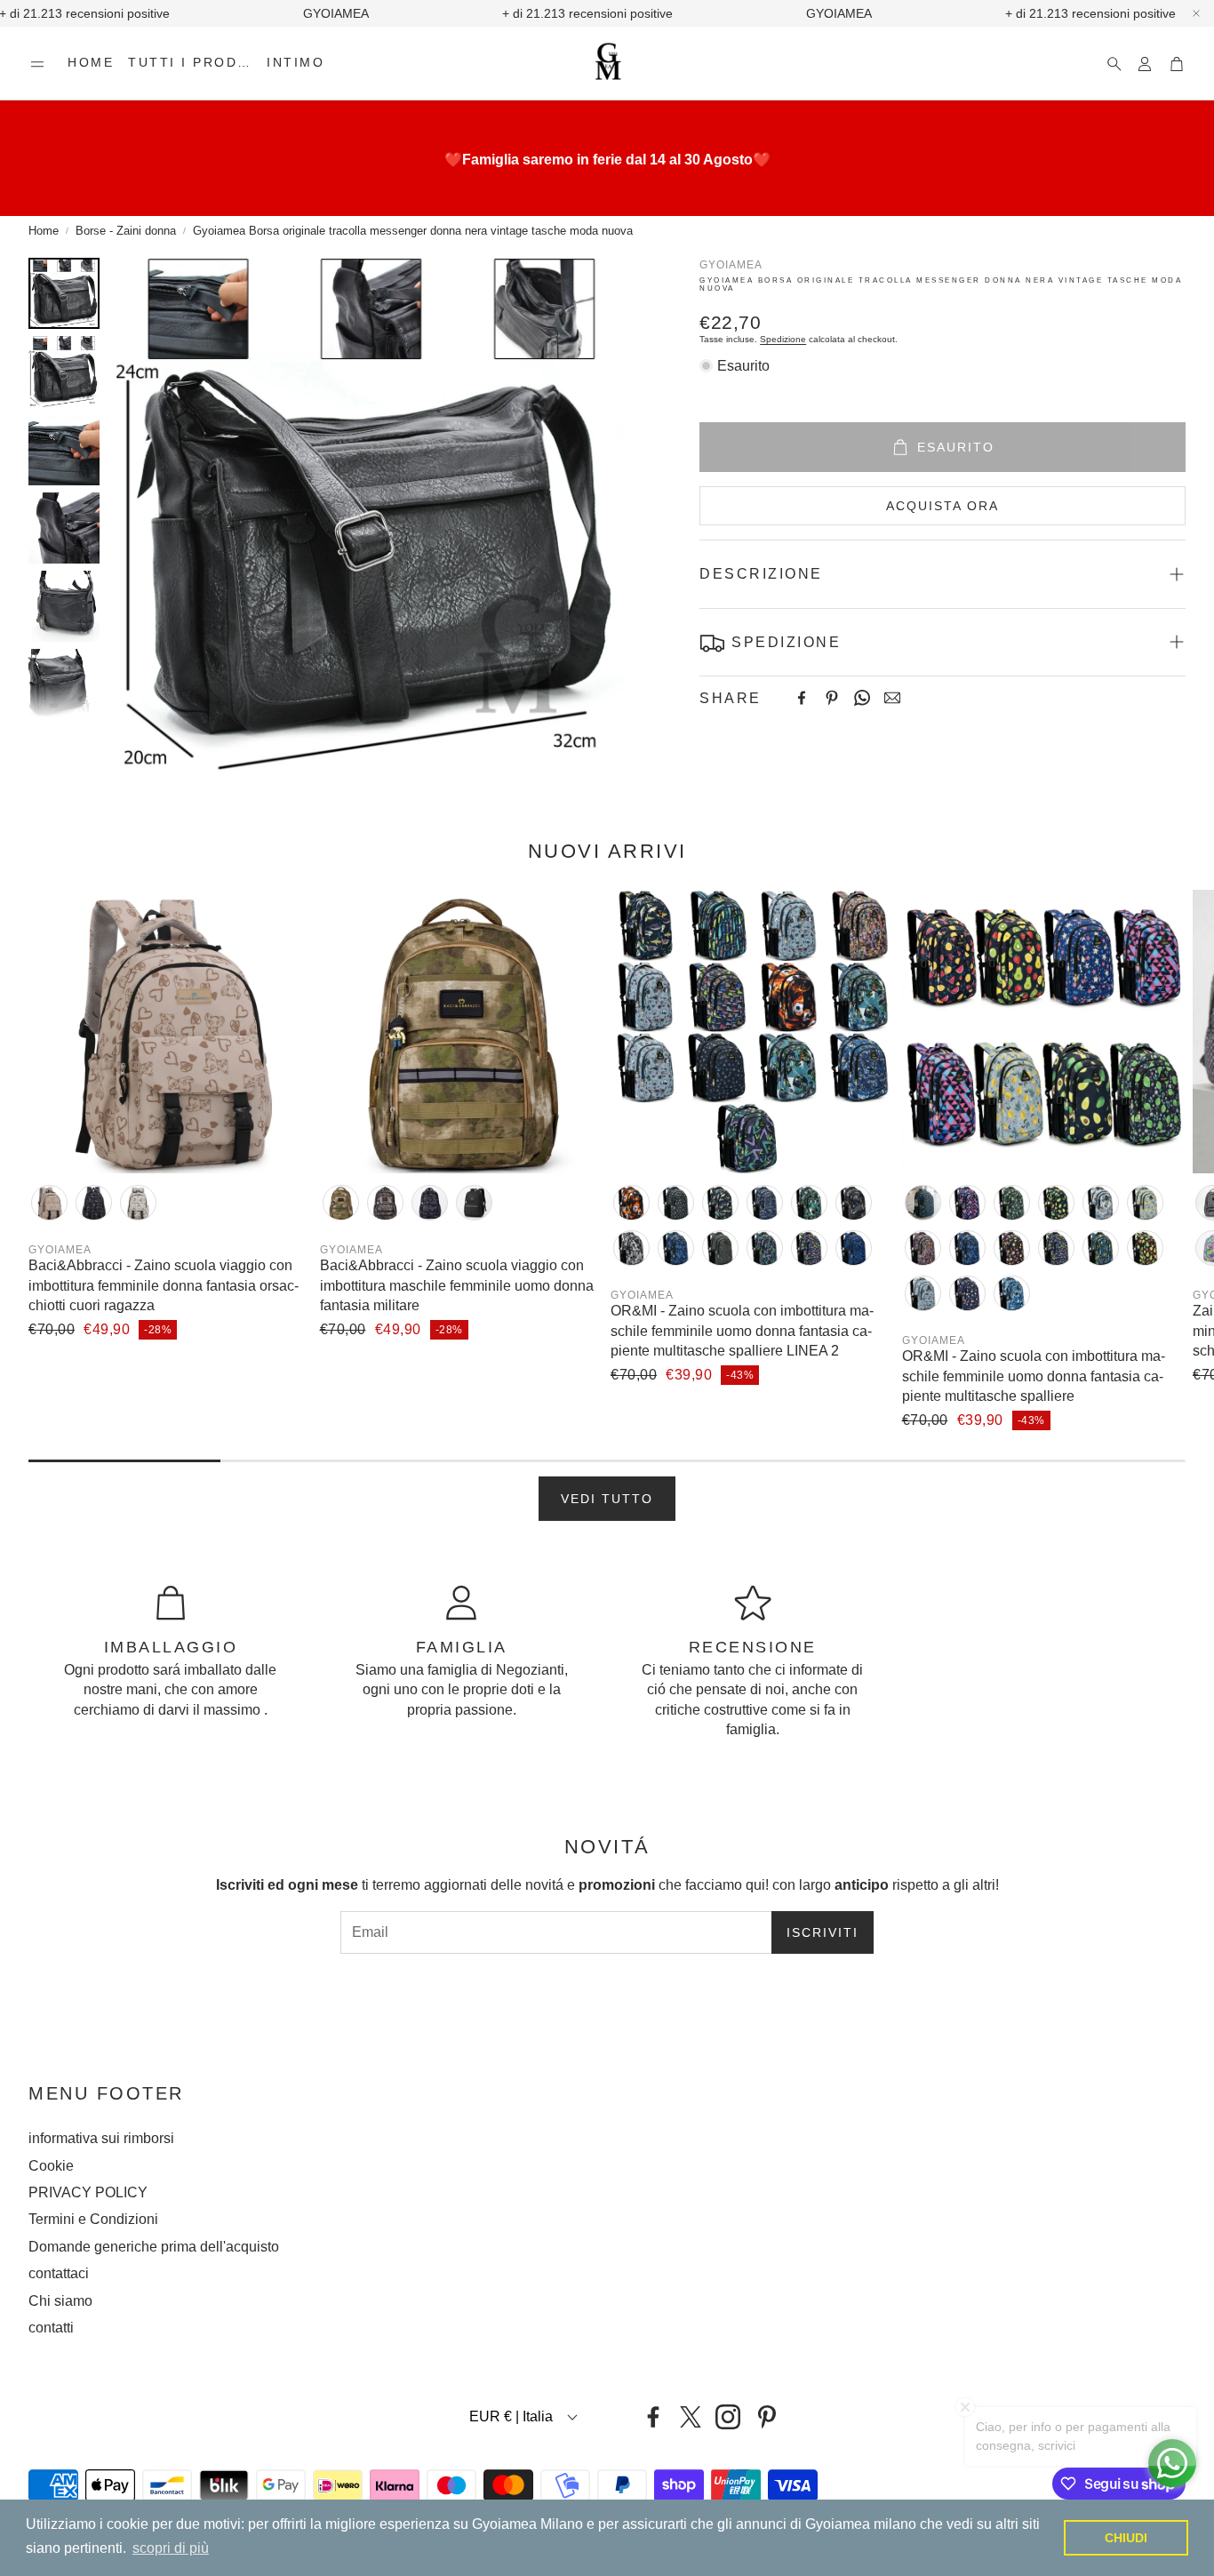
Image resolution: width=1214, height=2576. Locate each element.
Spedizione (783, 339)
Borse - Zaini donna (126, 231)
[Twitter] (691, 2417)
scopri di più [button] (171, 2548)
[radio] (49, 1203)
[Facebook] (802, 698)
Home (44, 231)
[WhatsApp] (862, 698)
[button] (37, 64)
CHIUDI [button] (1126, 2538)
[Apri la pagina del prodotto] (171, 1032)
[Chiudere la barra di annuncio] (1196, 13)
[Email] (892, 698)
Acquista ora (942, 506)
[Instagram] (728, 2417)
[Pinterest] (832, 698)
